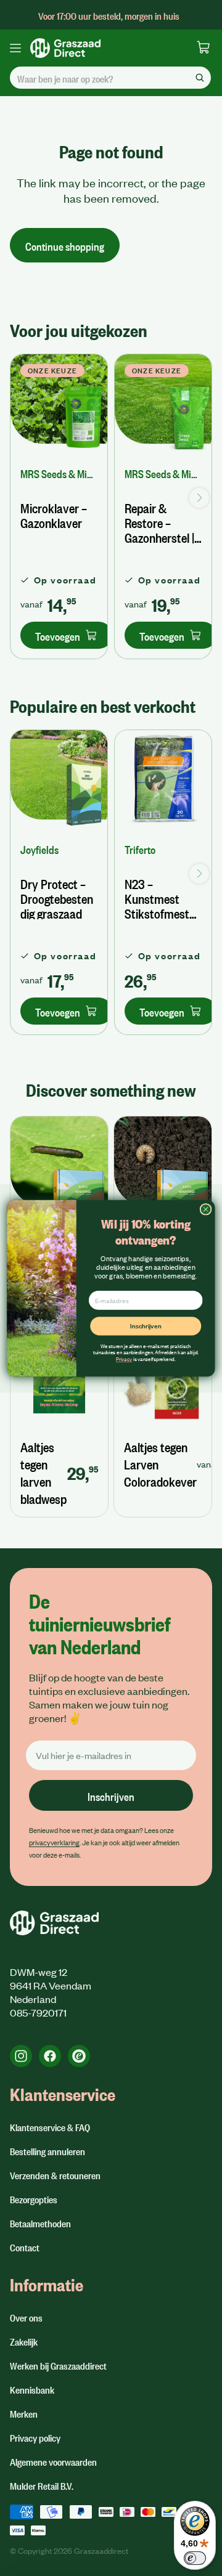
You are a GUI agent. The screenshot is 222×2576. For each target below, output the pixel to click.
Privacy (124, 1358)
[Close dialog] (206, 1209)
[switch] (195, 2558)
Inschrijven (146, 1325)
